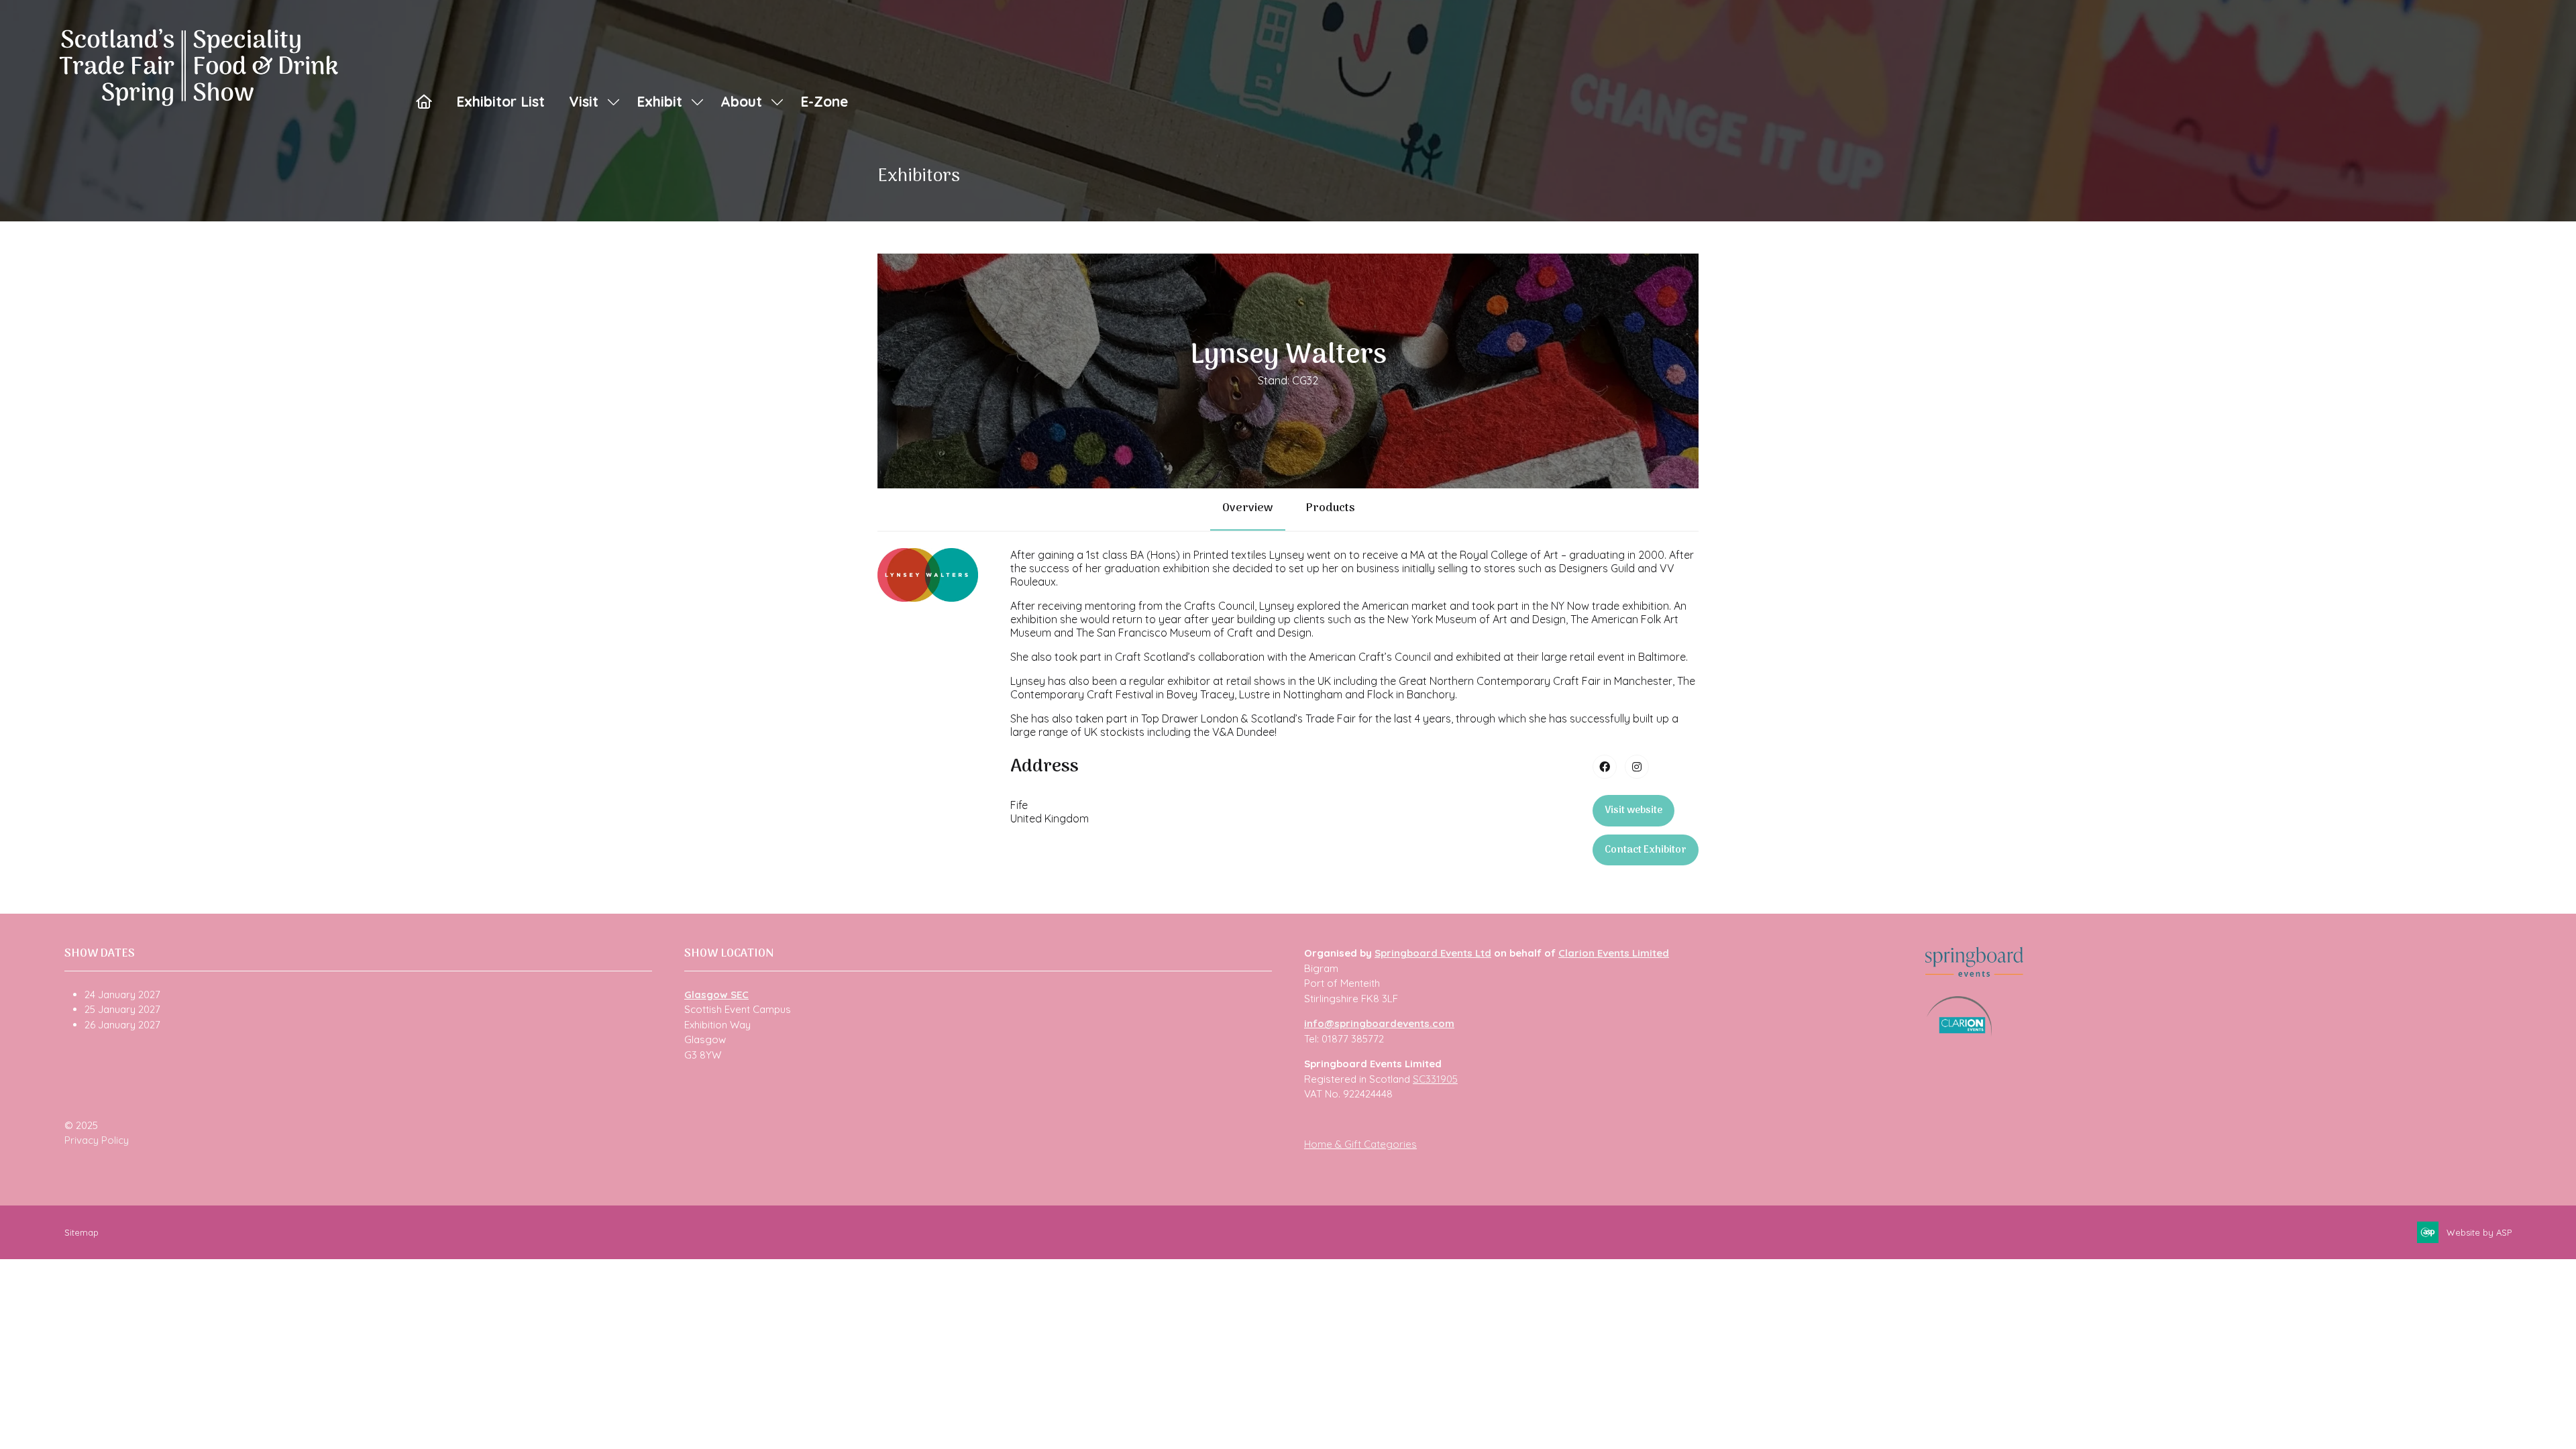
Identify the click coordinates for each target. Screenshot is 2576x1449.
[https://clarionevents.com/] (1959, 1033)
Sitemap (82, 1232)
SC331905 (1435, 1079)
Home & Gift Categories (1360, 1144)
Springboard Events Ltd (1433, 953)
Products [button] (1330, 508)
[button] (1633, 811)
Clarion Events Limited (1614, 953)
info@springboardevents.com (1379, 1023)
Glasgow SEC (716, 995)
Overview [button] (1248, 508)
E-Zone (824, 101)
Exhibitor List (500, 101)
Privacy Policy (97, 1140)
